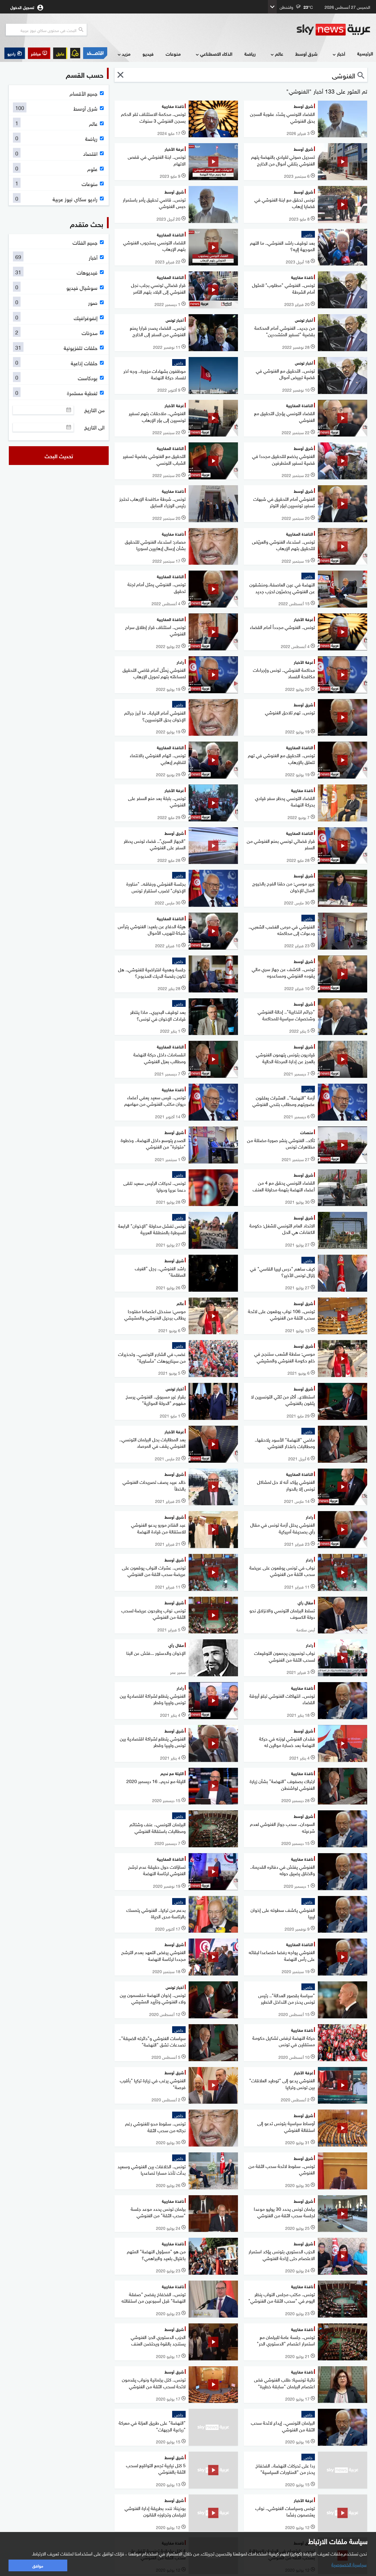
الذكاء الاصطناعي (216, 54)
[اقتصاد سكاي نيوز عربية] (95, 53)
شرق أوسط (306, 54)
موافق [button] (38, 2565)
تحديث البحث (59, 456)
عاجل (60, 53)
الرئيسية (365, 53)
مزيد (126, 54)
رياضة (250, 54)
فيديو (148, 54)
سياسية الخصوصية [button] (349, 2564)
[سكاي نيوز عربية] (333, 30)
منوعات (173, 54)
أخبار (341, 54)
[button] (39, 53)
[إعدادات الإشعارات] (75, 53)
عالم (279, 54)
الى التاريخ (94, 427)
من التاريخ (94, 410)
